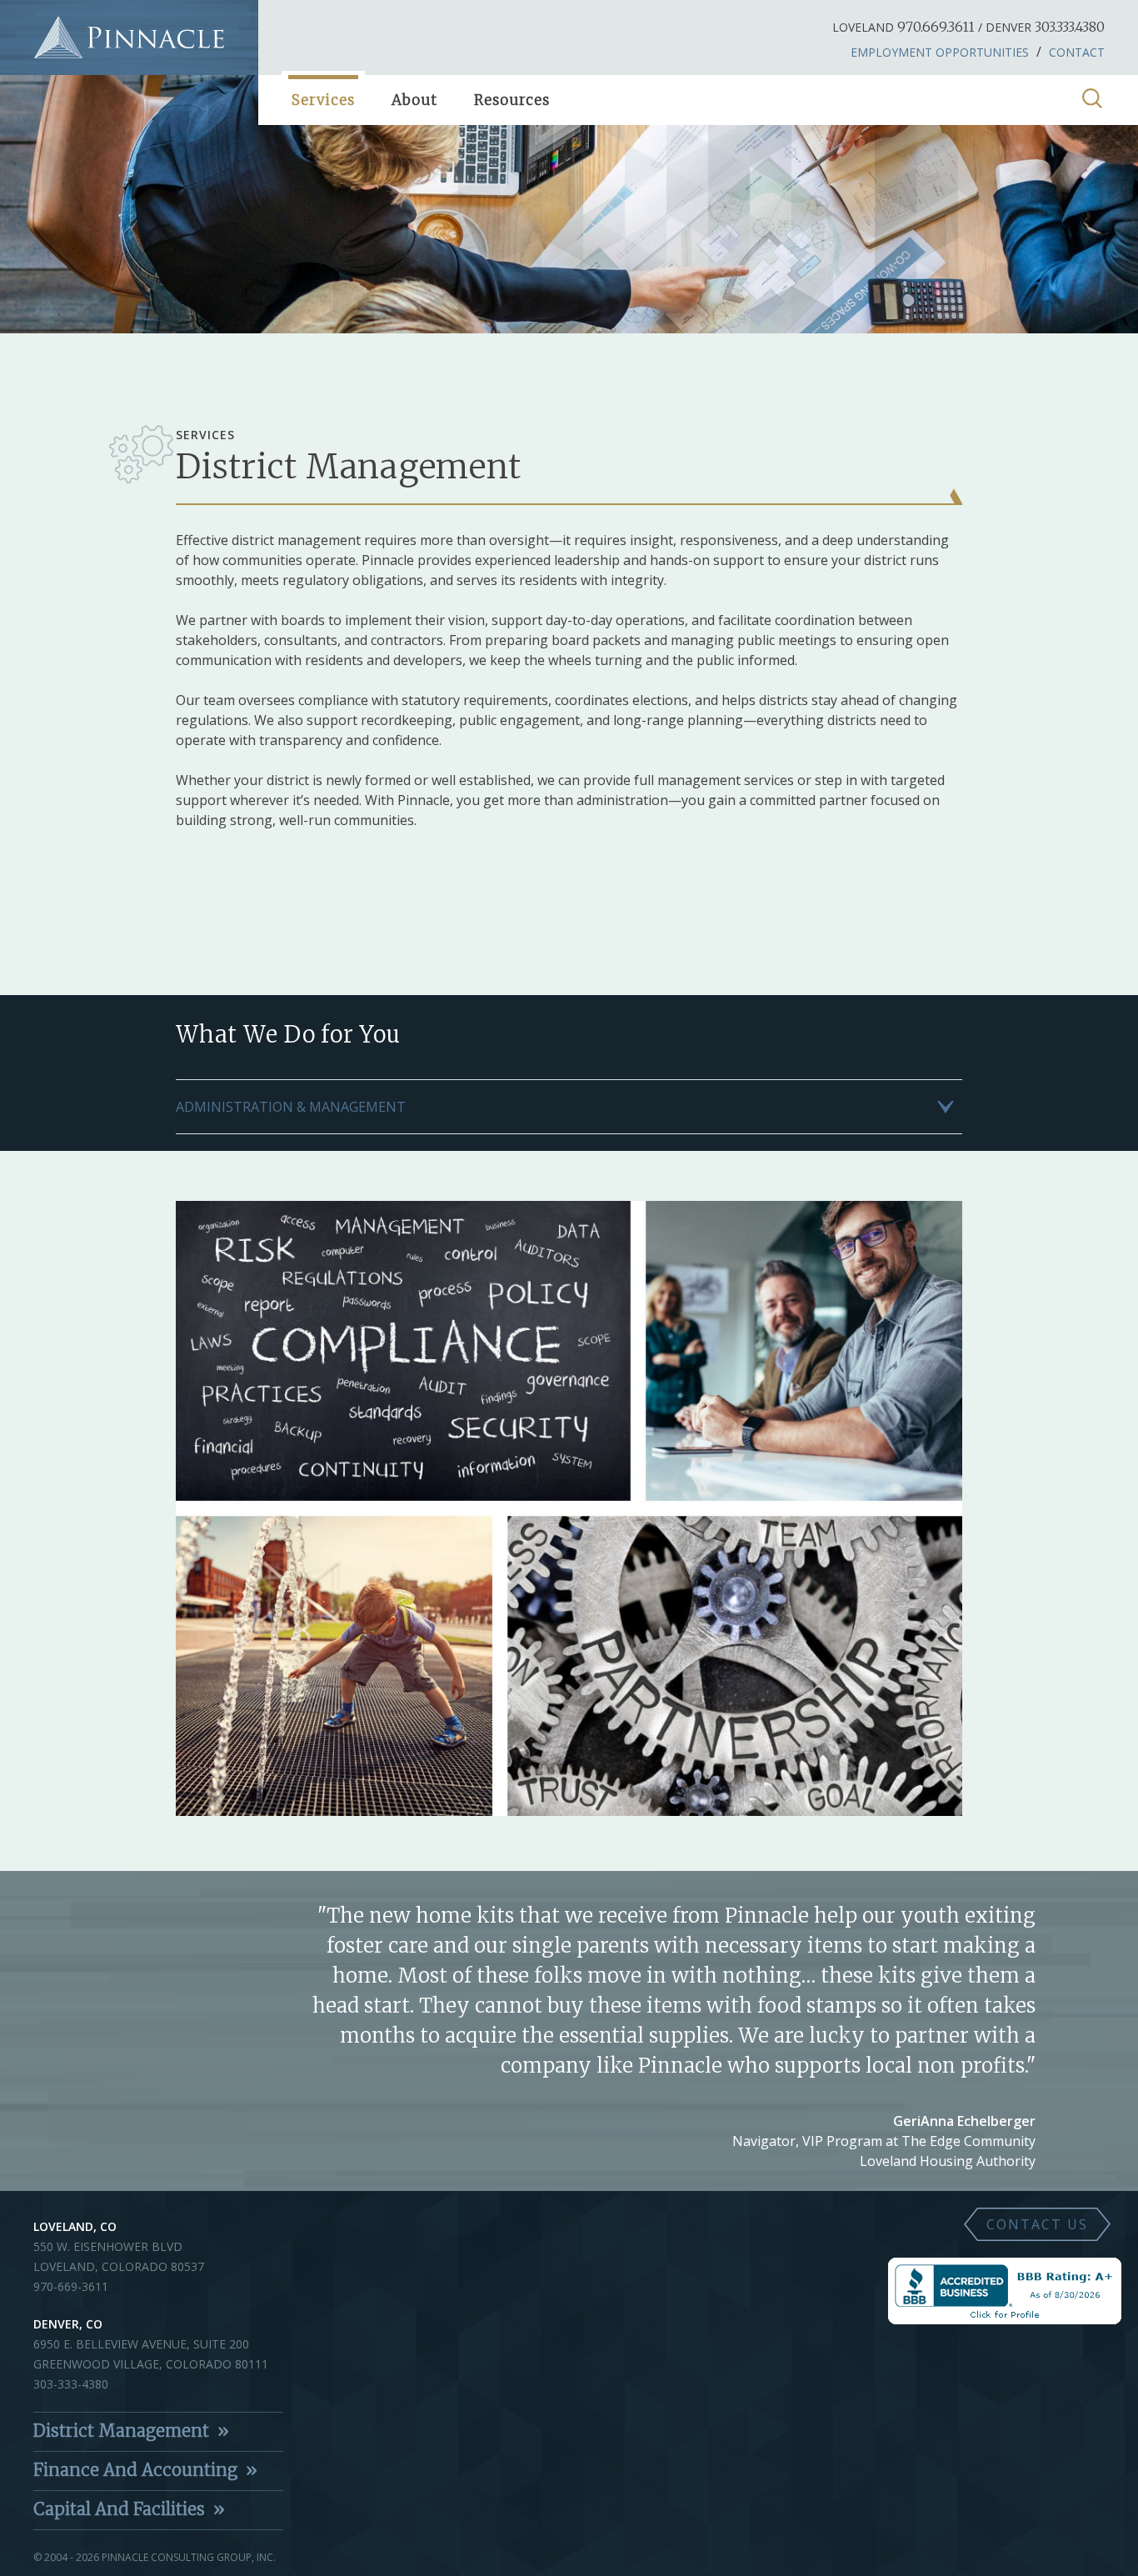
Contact (1077, 52)
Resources (512, 100)
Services (323, 100)
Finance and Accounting (135, 2470)
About (414, 100)
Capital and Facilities (119, 2509)
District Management (121, 2431)
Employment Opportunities (940, 52)
